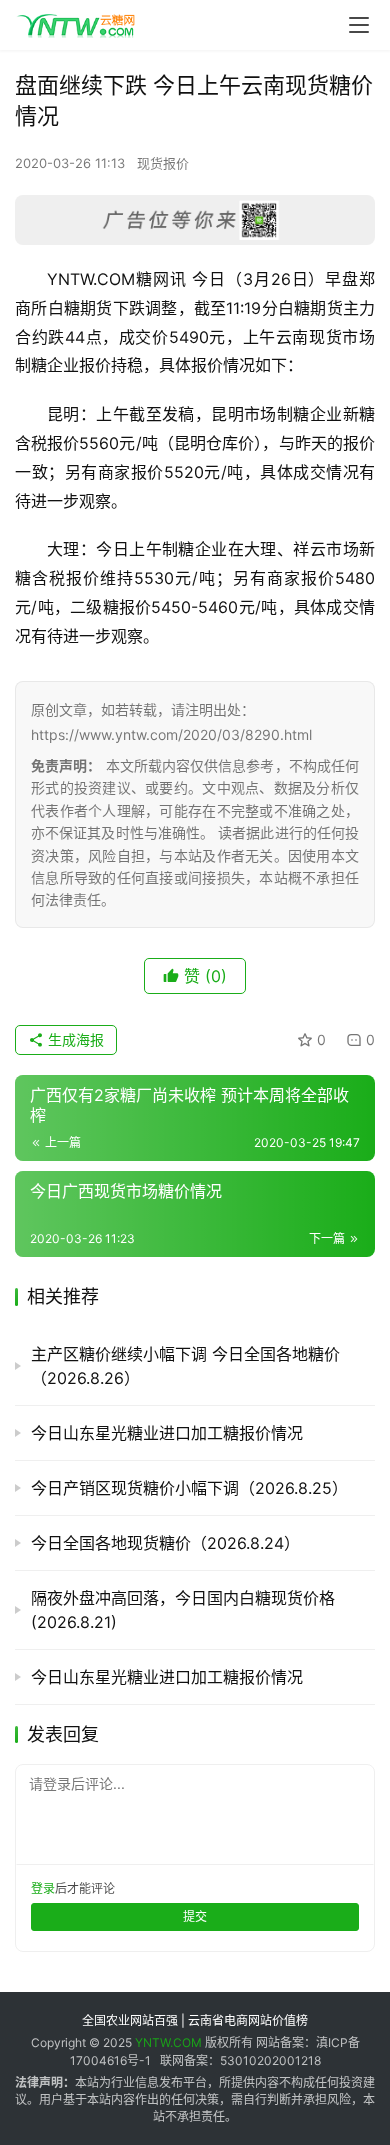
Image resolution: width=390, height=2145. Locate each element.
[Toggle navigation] (359, 25)
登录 (43, 1888)
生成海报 (74, 1039)
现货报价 (163, 163)
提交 (195, 1916)
